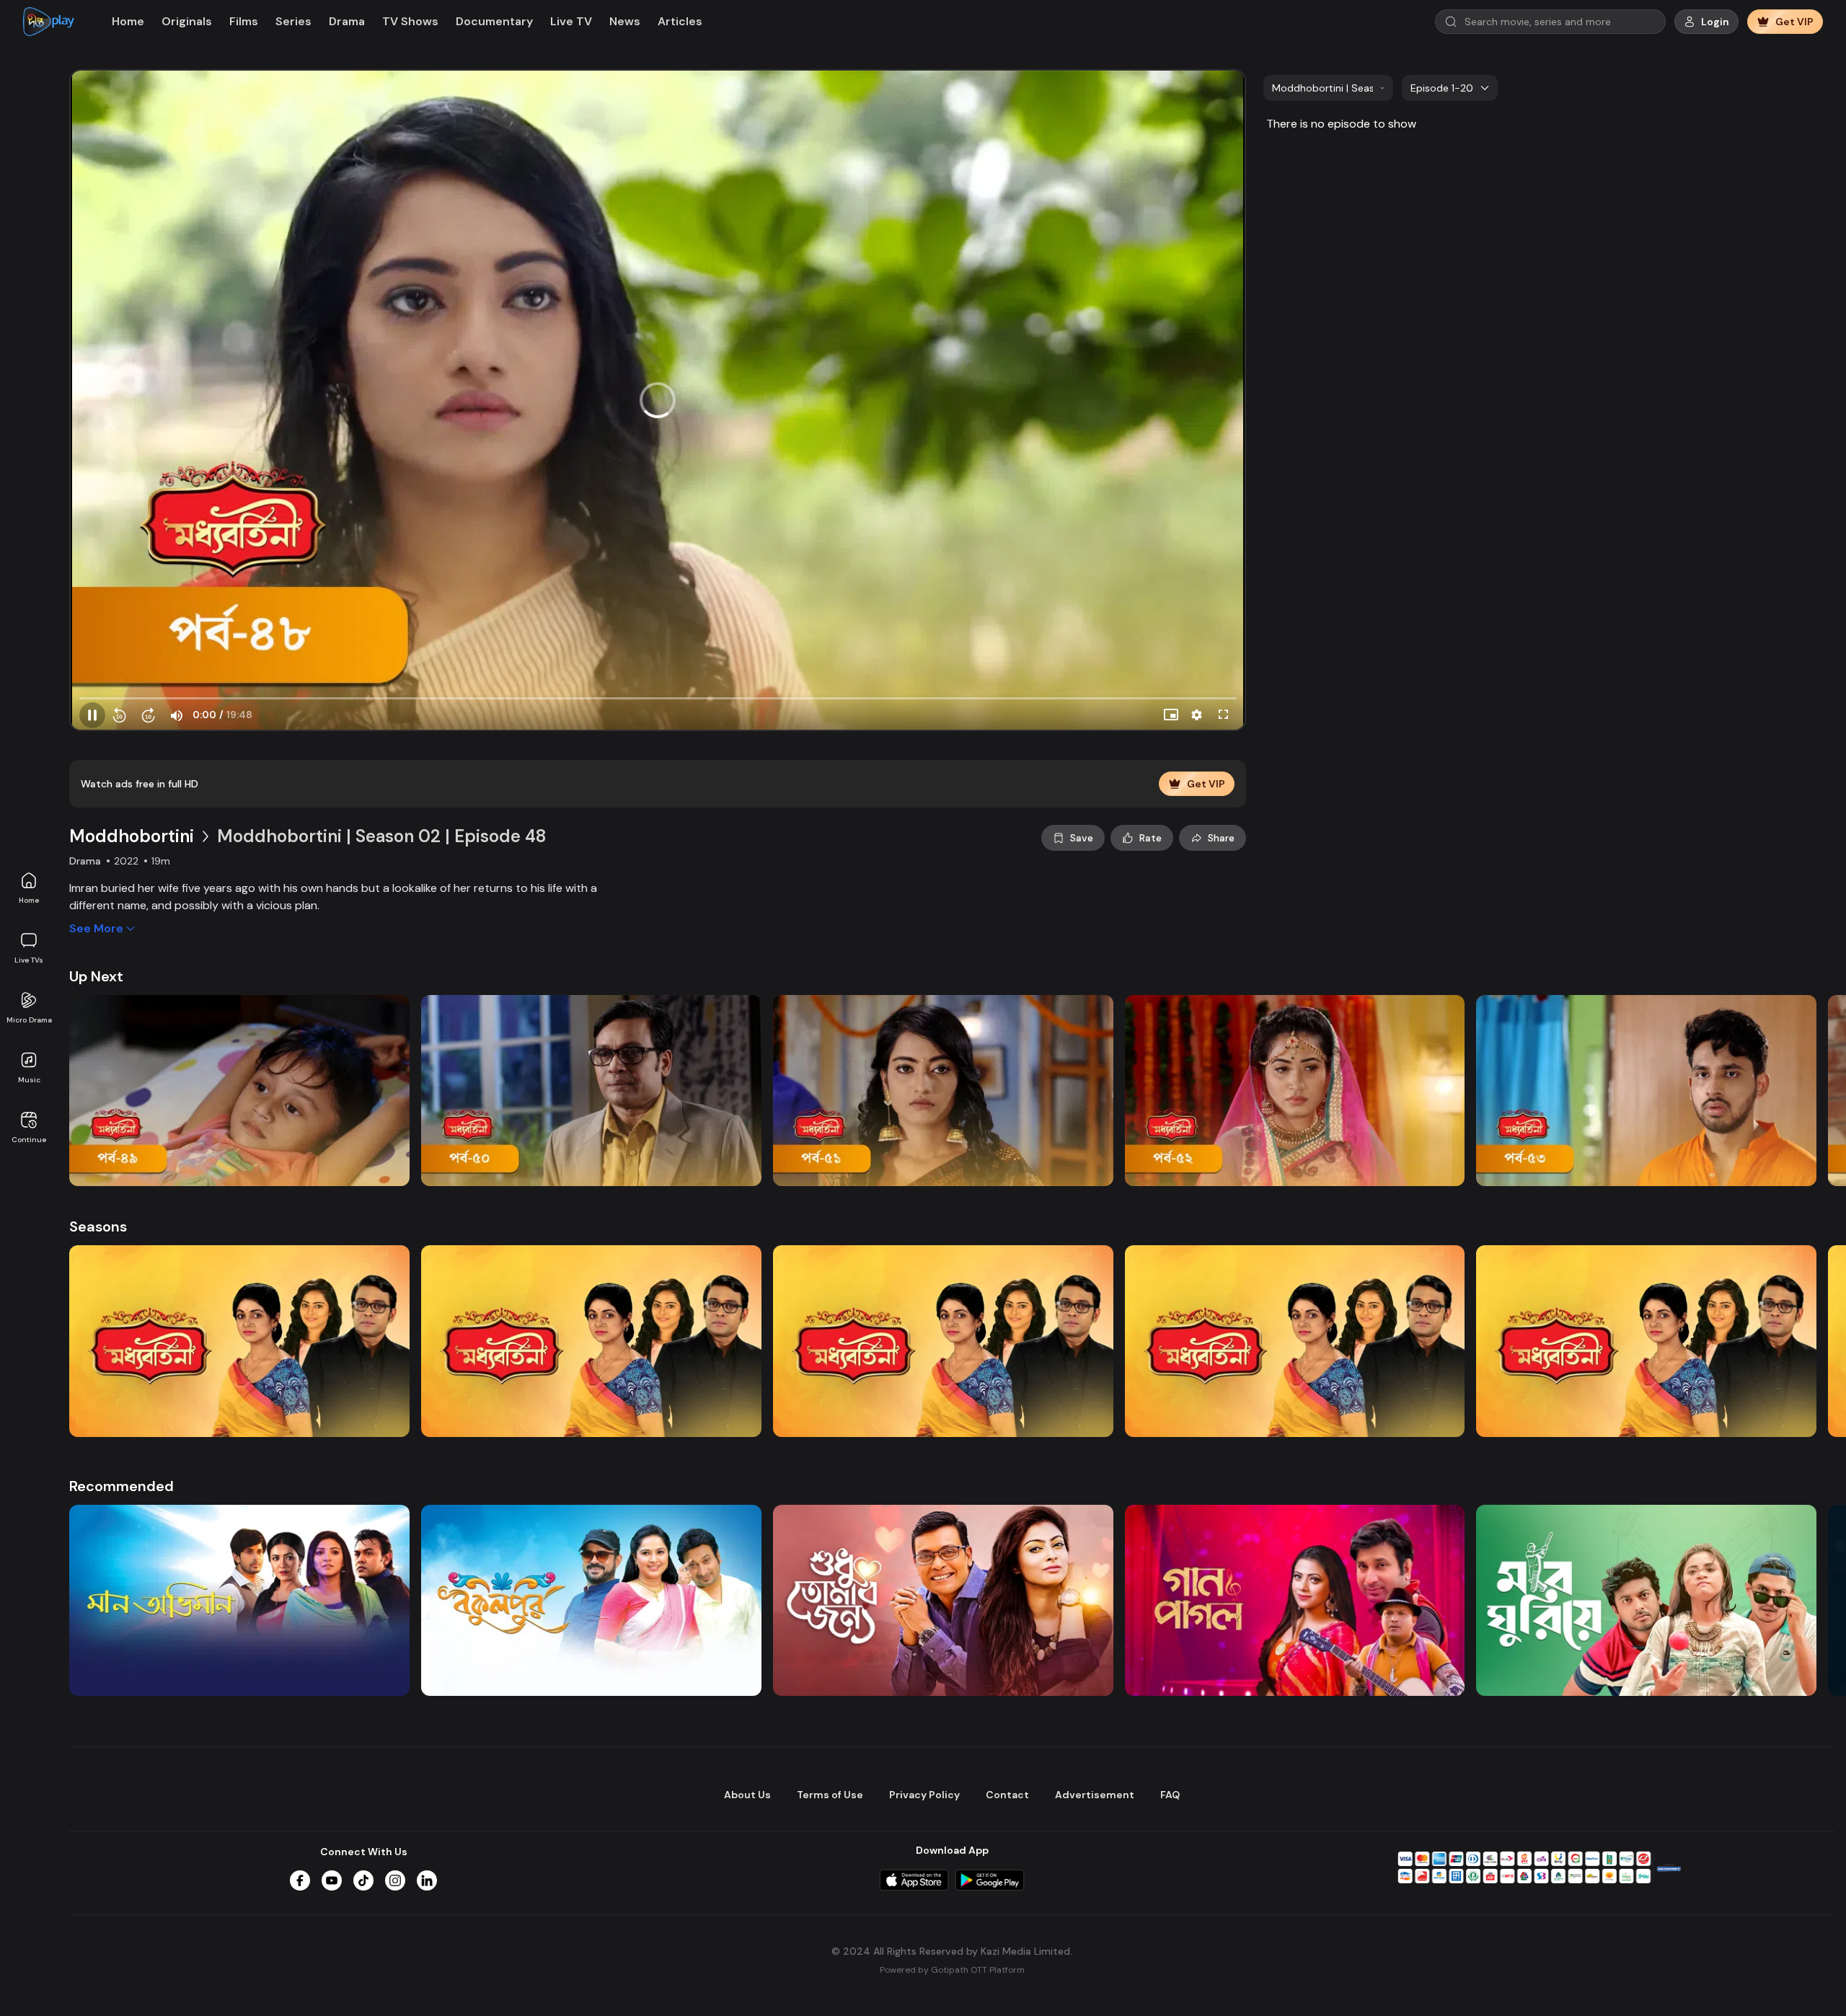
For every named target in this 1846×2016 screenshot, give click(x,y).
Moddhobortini (132, 836)
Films (244, 21)
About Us (747, 1795)
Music (29, 1080)
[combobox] (1328, 88)
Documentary (494, 21)
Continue (29, 1140)
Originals (187, 21)
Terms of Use (830, 1795)
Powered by (952, 1970)
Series (293, 21)
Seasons (98, 1226)
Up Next (96, 976)
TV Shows (410, 21)
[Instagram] (395, 1880)
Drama (347, 21)
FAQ (1170, 1795)
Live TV (571, 21)
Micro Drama (29, 1020)
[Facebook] (300, 1880)
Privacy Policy (924, 1795)
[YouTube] (332, 1880)
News (625, 21)
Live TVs (29, 960)
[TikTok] (363, 1880)
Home (29, 900)
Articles (680, 21)
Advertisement (1095, 1795)
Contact (1007, 1795)
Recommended (122, 1486)
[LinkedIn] (427, 1880)
